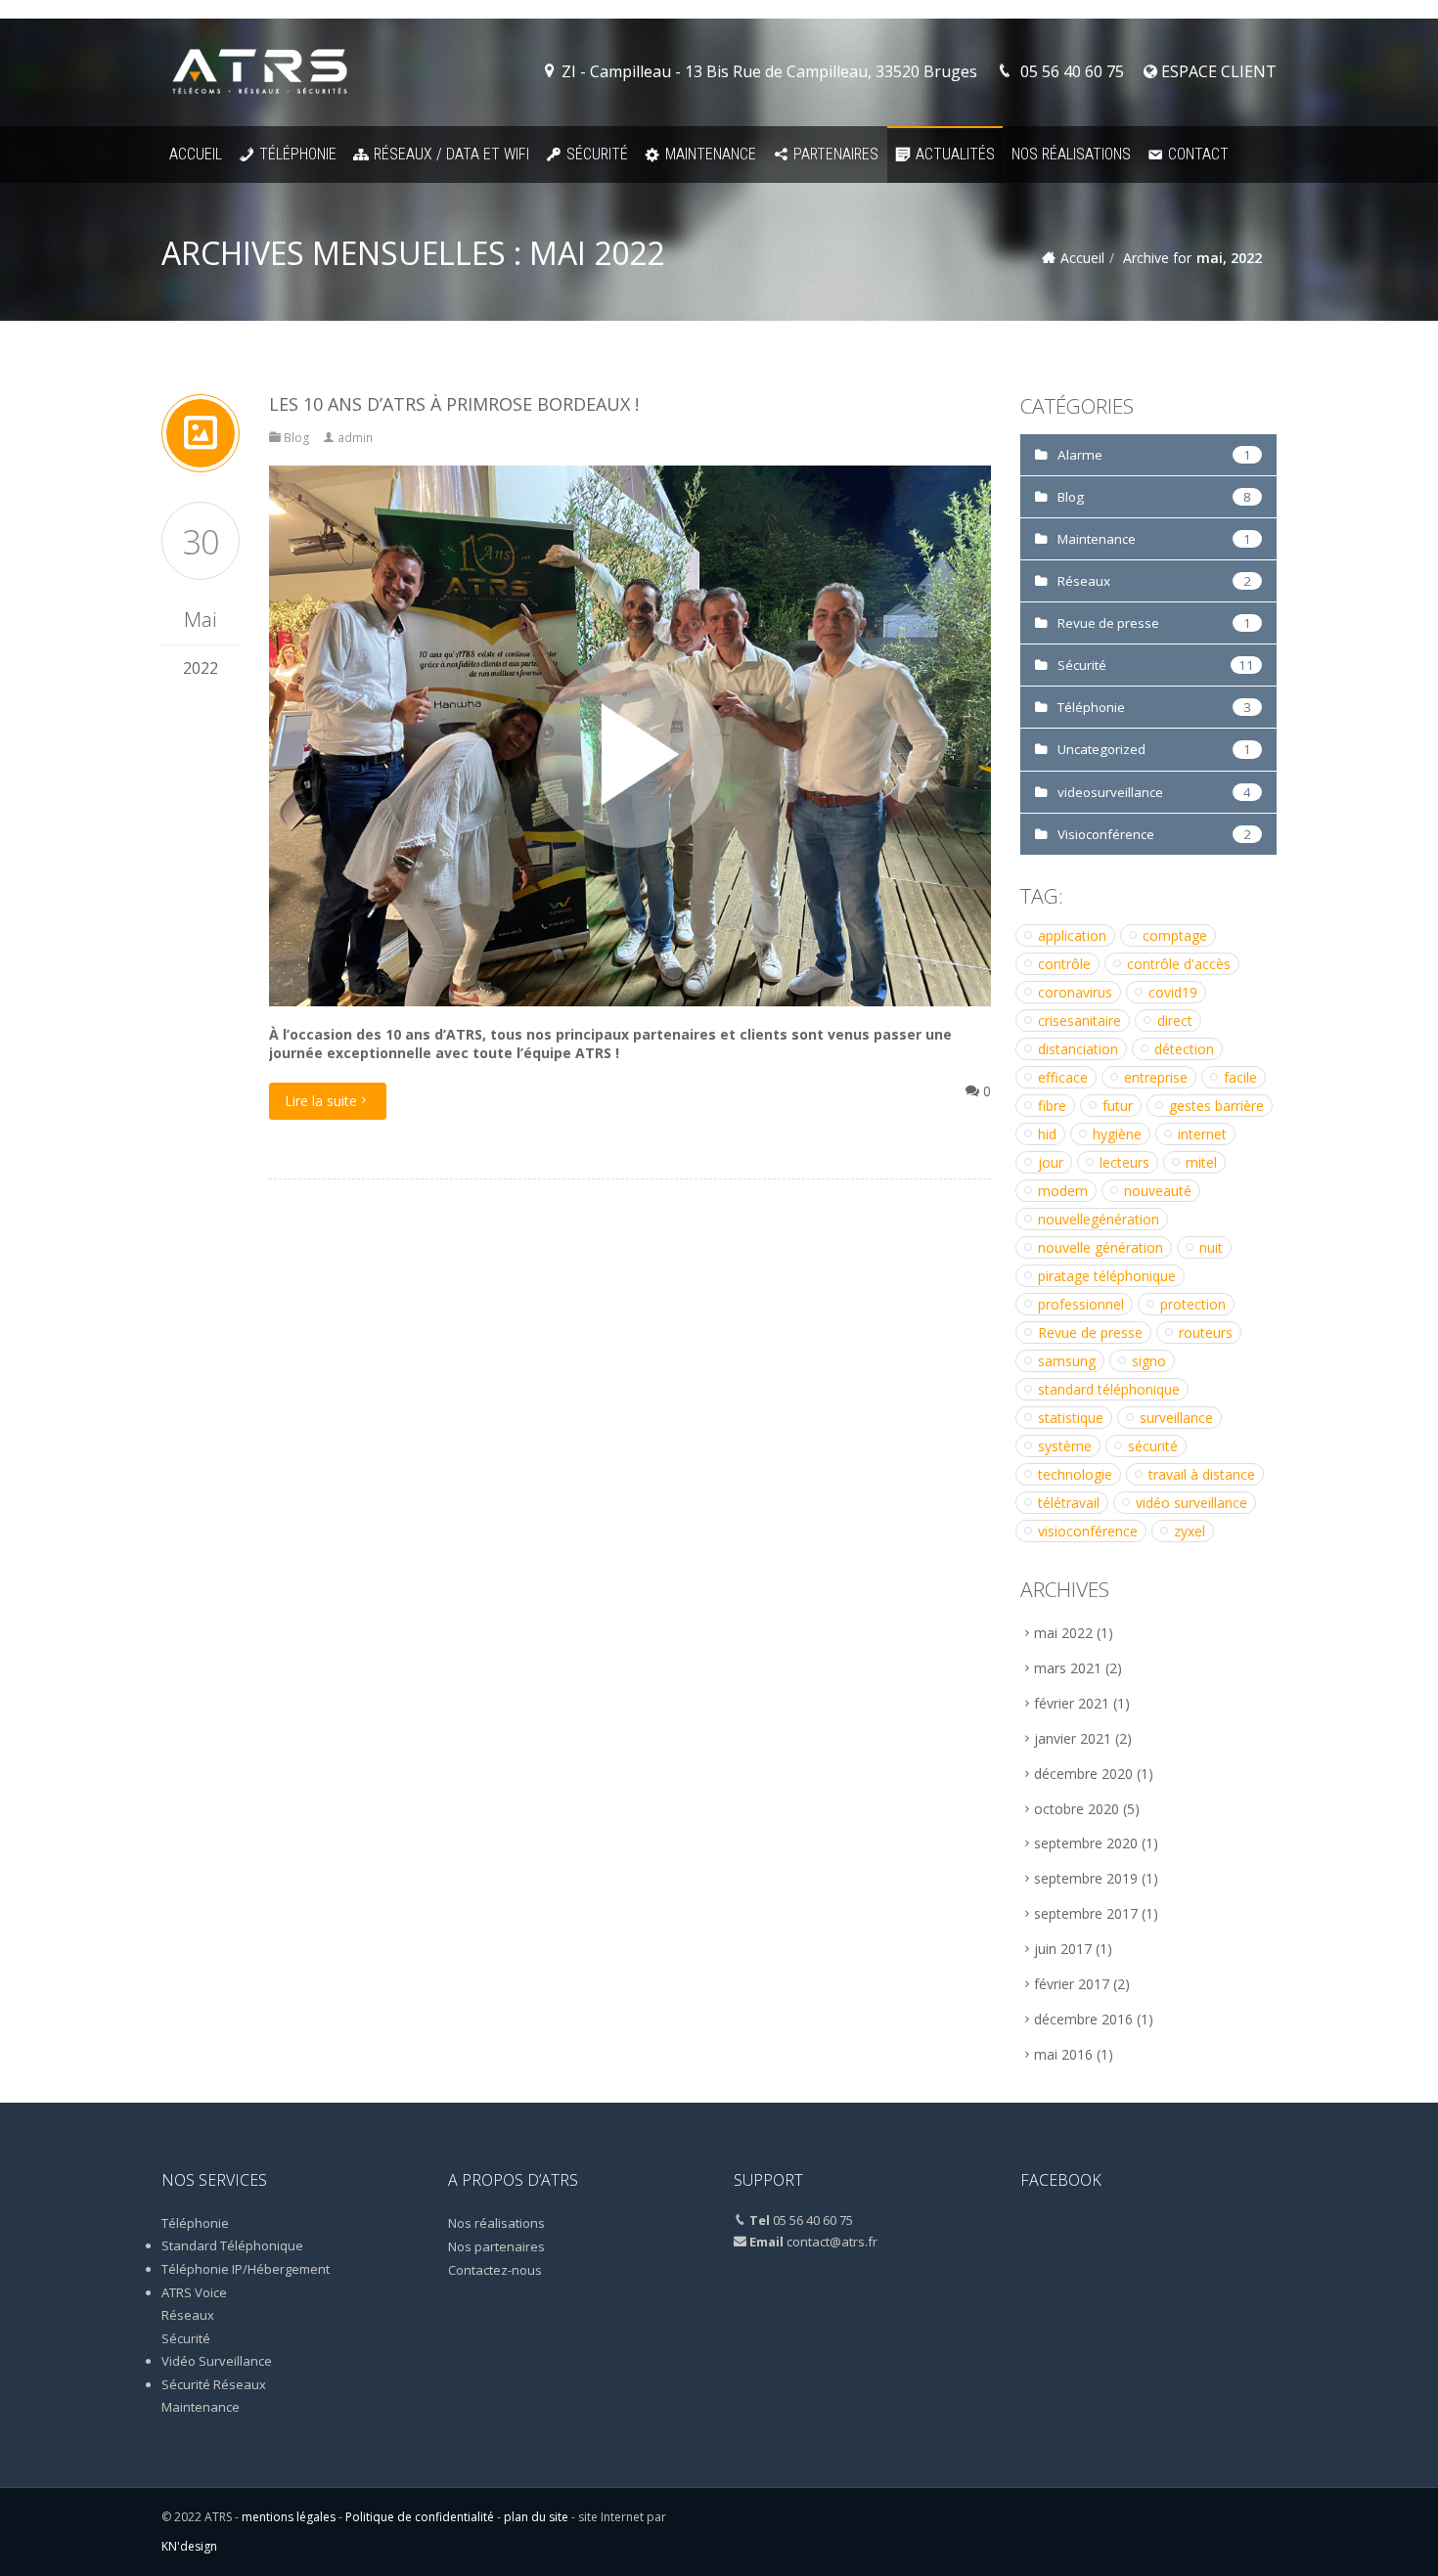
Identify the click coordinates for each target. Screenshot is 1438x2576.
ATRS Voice (194, 2292)
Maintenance (711, 154)
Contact (1198, 154)
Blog (297, 438)
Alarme (1080, 455)
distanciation (1078, 1049)
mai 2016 (1063, 2054)
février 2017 (1072, 1984)
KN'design (189, 2546)
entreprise (1156, 1077)
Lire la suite (321, 1101)
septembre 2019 (1086, 1878)
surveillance (1176, 1418)
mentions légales (289, 2517)
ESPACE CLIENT (1217, 71)
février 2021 (1072, 1703)
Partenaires (836, 154)
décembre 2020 (1083, 1774)
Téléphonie (298, 154)
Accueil (196, 154)
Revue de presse (1108, 623)
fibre (1052, 1106)
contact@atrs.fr (832, 2242)
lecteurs (1124, 1162)
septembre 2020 (1086, 1843)
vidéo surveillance (1191, 1503)
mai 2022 (1063, 1633)
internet (1202, 1134)
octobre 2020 (1077, 1809)
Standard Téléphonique (232, 2245)
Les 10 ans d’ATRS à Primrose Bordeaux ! (454, 404)
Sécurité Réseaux (214, 2384)
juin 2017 (1063, 1949)
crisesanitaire (1079, 1021)
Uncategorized (1101, 749)
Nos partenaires (496, 2246)
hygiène (1117, 1134)
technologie (1075, 1474)
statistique (1071, 1418)
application (1072, 935)
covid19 (1173, 992)
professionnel (1081, 1304)
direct (1175, 1021)
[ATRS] (260, 72)
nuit (1211, 1247)
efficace (1063, 1077)
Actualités (955, 154)
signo (1149, 1361)
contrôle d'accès (1179, 964)
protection (1193, 1304)
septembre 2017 (1086, 1913)
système (1065, 1446)
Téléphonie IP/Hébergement (246, 2269)
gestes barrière (1216, 1106)
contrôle (1064, 964)
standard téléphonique (1109, 1389)
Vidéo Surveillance (217, 2361)
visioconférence (1088, 1531)
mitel (1201, 1162)
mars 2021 (1068, 1668)
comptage (1175, 935)
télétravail (1069, 1503)
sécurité (1153, 1446)
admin (355, 438)
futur (1118, 1106)
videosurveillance (1110, 792)
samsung (1067, 1361)
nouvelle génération (1101, 1247)
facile (1240, 1077)
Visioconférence (1106, 834)
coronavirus (1075, 992)
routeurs (1206, 1332)
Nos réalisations (1071, 154)
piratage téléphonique (1107, 1276)
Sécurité (597, 154)
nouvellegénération (1099, 1219)
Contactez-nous (495, 2270)
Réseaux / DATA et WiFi (451, 154)
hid (1047, 1134)
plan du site (536, 2517)
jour (1051, 1162)
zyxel (1190, 1531)
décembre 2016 (1083, 2019)
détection (1184, 1049)
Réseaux (1084, 581)
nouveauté (1158, 1191)
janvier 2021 (1073, 1738)
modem (1063, 1191)
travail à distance (1202, 1474)
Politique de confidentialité (420, 2517)
